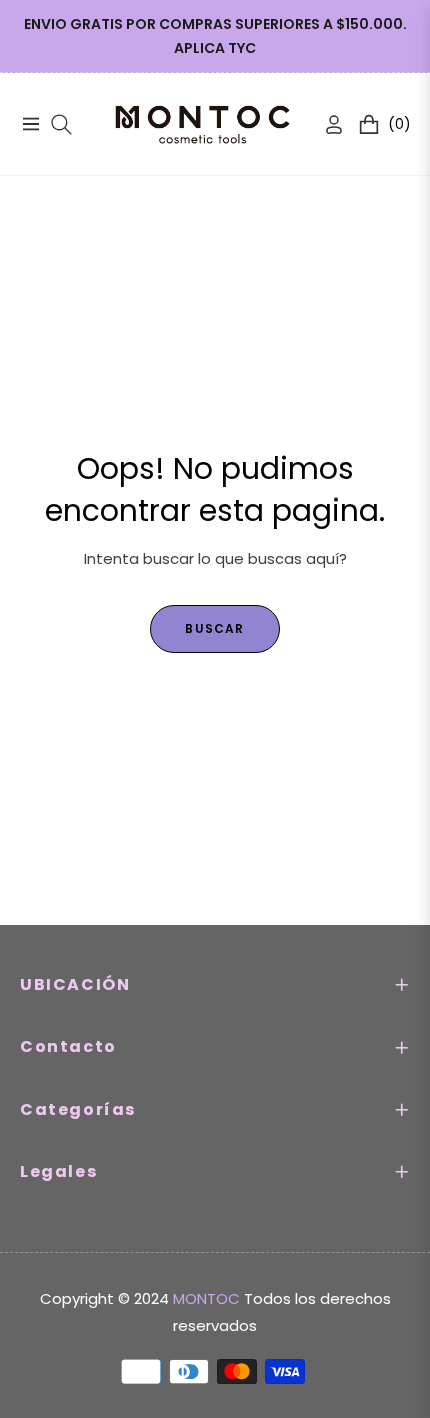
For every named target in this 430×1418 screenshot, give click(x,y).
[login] (326, 124)
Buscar (214, 628)
